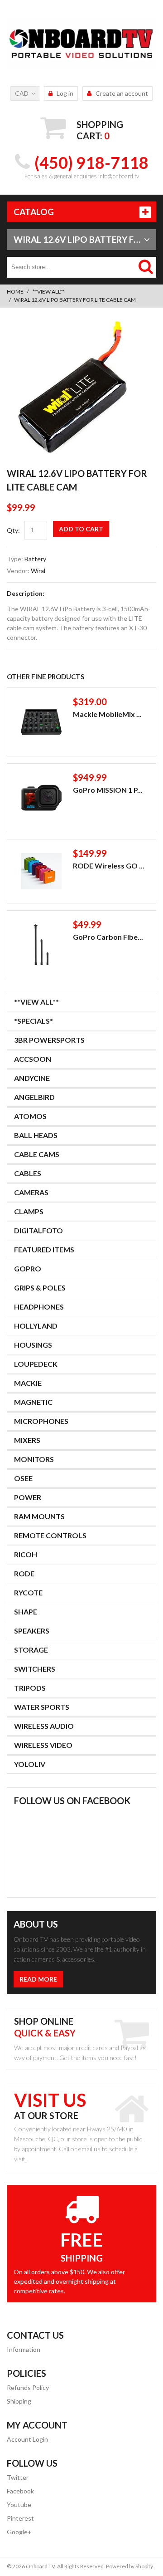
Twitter (18, 2477)
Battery (35, 559)
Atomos (30, 1116)
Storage (31, 1650)
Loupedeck (36, 1364)
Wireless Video (43, 1745)
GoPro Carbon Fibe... (108, 937)
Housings (33, 1345)
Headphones (39, 1307)
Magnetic (33, 1402)
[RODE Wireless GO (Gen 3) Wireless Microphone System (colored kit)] (41, 871)
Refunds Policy (28, 2387)
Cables (28, 1173)
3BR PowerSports (49, 1040)
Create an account (122, 93)
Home (15, 292)
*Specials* (34, 1021)
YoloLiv (30, 1764)
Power (28, 1497)
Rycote (28, 1592)
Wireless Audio (44, 1726)
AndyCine (32, 1078)
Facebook (20, 2491)
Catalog (34, 212)
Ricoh (26, 1554)
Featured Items (44, 1249)
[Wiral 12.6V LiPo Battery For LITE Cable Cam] (72, 326)
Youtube (19, 2505)
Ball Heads (36, 1135)
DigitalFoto (38, 1230)
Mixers (27, 1440)
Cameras (31, 1192)
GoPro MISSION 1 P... (108, 790)
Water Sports (42, 1707)
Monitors (34, 1459)
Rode (24, 1573)
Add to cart (81, 529)
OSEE (23, 1478)
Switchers (35, 1669)
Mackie (28, 1383)
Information (24, 2349)
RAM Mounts (39, 1516)
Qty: (13, 530)
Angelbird (34, 1097)
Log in (65, 93)
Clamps (29, 1211)
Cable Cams (37, 1154)
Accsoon (33, 1059)
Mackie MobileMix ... (107, 714)
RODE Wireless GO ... (109, 866)
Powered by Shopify (129, 2566)
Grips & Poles (40, 1288)
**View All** (48, 292)
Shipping (19, 2401)
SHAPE (26, 1612)
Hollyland (36, 1326)
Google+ (19, 2532)
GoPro (28, 1268)
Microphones (41, 1421)
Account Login (27, 2439)
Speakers (32, 1631)
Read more (38, 1979)
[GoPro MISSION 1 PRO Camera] (41, 798)
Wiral (38, 571)
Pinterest (20, 2518)
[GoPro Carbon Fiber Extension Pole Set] (41, 945)
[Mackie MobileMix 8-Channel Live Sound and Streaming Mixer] (41, 722)
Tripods (30, 1688)
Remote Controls (50, 1535)
